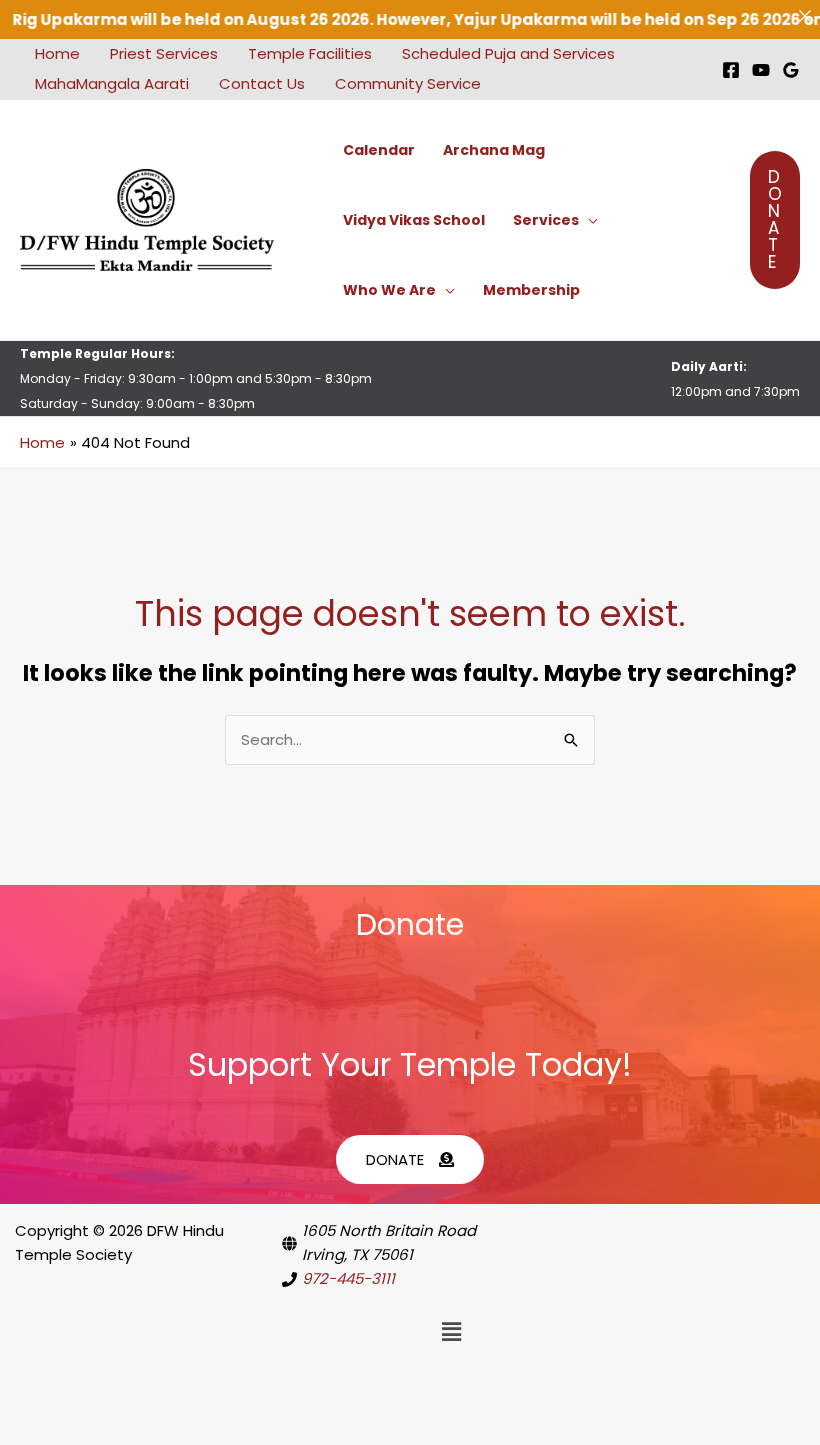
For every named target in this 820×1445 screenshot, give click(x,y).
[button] (588, 220)
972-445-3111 (348, 1278)
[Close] (804, 15)
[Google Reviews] (791, 70)
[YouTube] (761, 70)
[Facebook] (731, 70)
